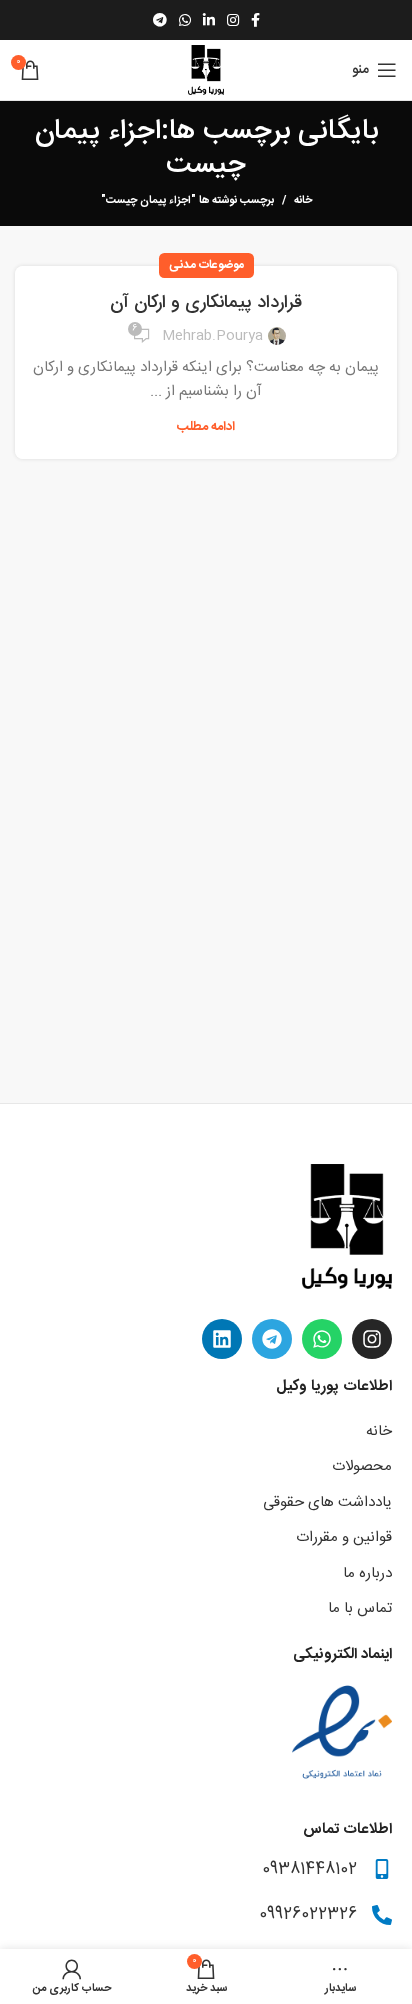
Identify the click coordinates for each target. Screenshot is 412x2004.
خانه (303, 201)
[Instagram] (372, 1339)
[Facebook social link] (255, 20)
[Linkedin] (222, 1339)
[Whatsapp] (322, 1339)
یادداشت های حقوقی (327, 1502)
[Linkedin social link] (209, 20)
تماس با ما (360, 1608)
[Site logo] (206, 70)
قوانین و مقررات (344, 1537)
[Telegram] (272, 1339)
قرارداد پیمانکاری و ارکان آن (206, 303)
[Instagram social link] (233, 20)
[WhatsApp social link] (185, 20)
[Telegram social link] (160, 20)
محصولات (362, 1466)
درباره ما (367, 1573)
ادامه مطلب (206, 427)
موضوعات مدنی (206, 265)
